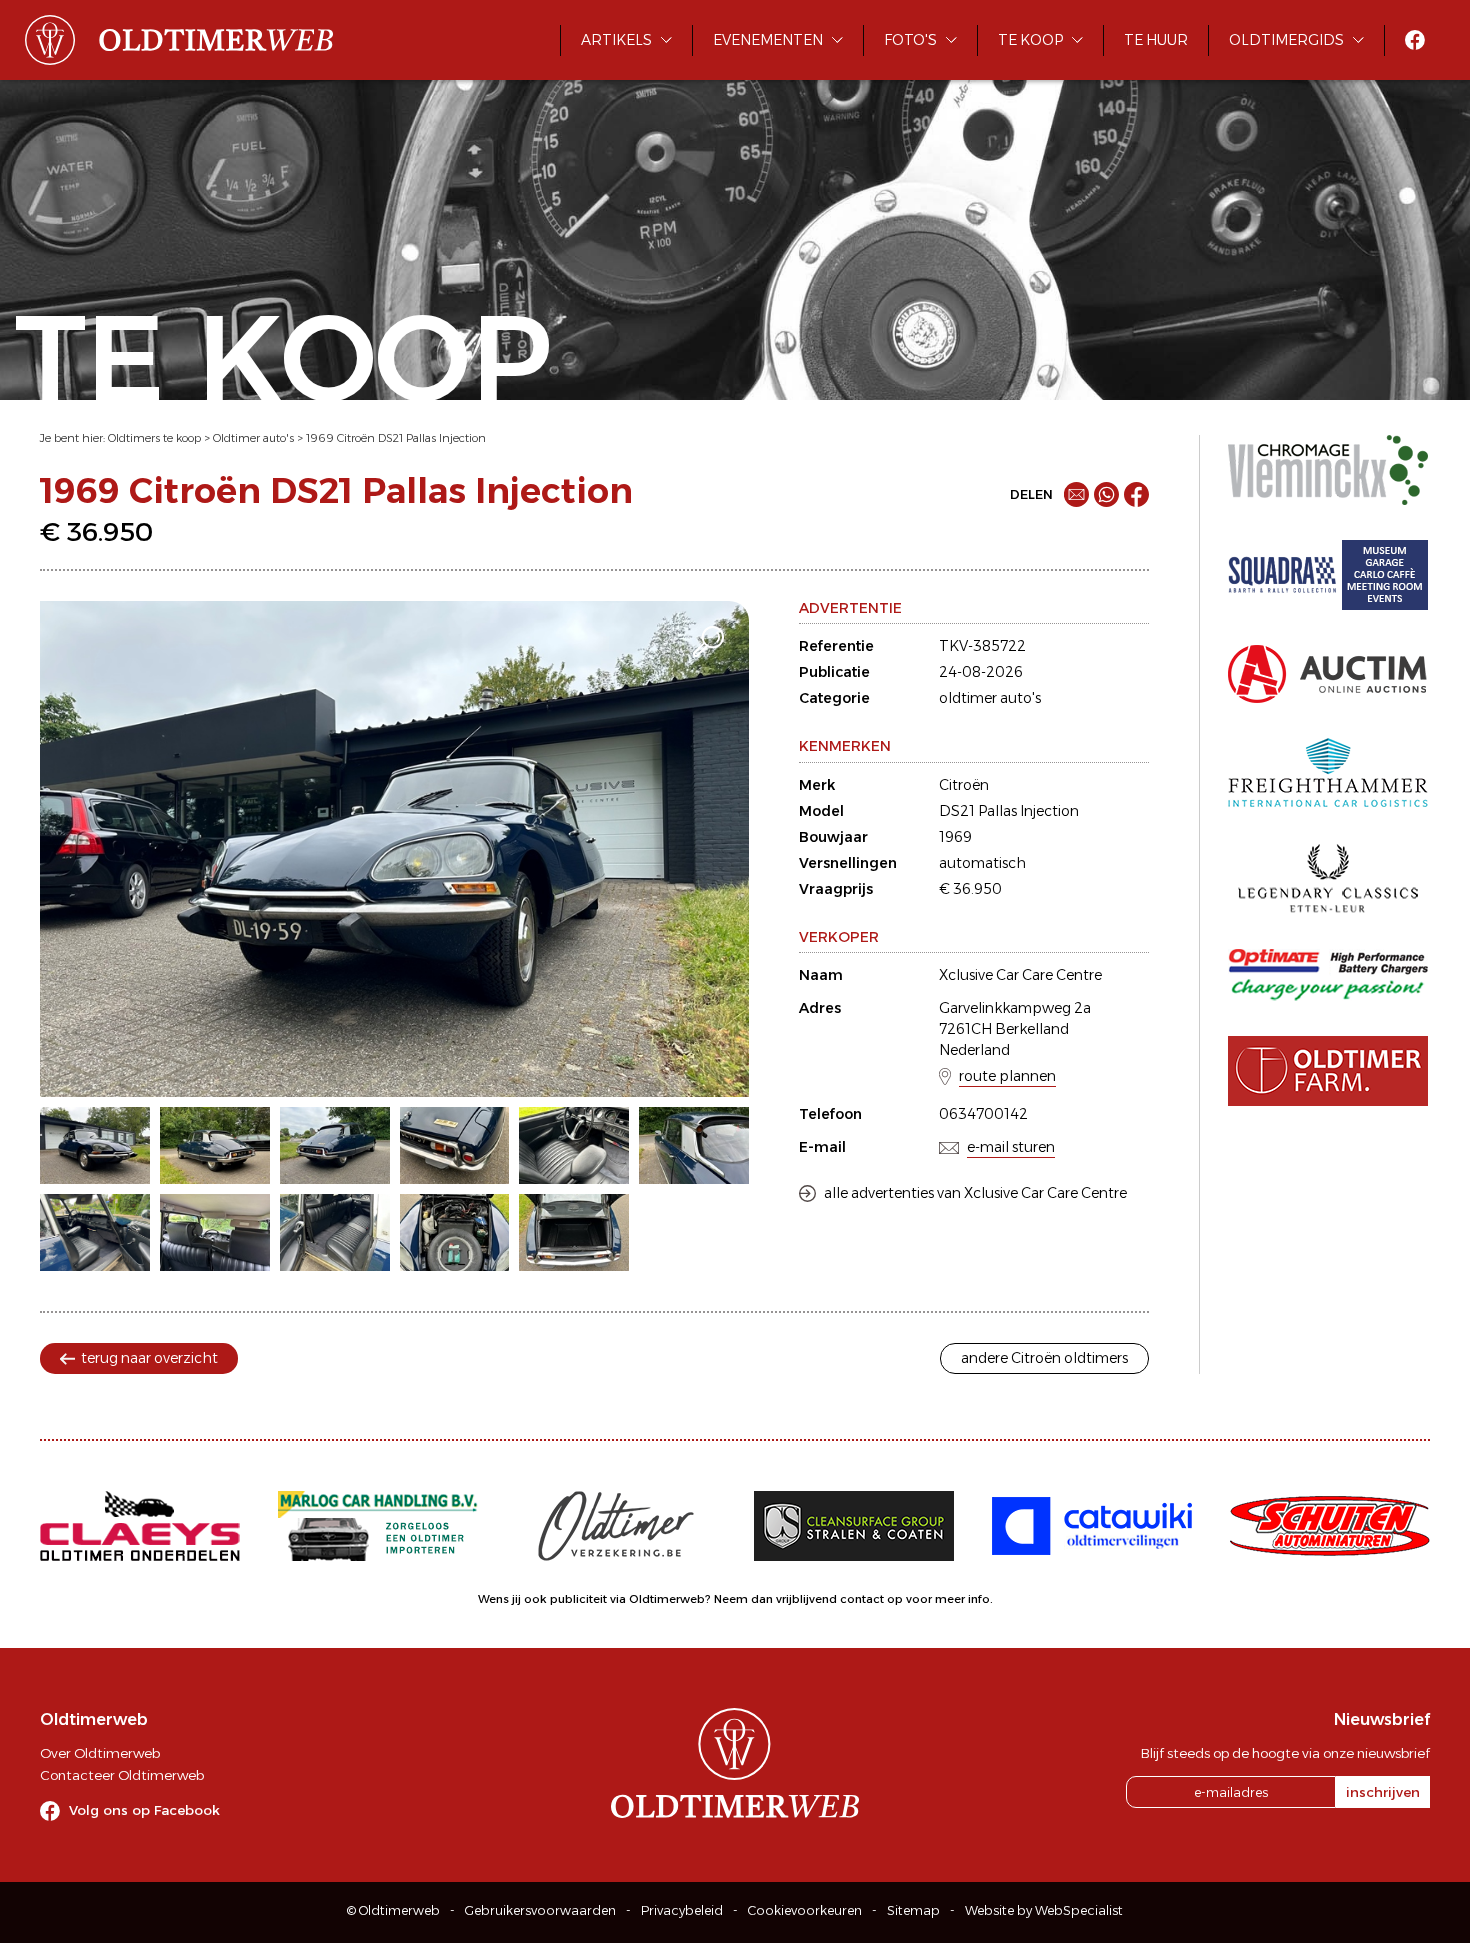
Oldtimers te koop (154, 438)
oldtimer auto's (990, 698)
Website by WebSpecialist (1044, 1910)
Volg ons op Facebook (144, 1810)
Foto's (910, 40)
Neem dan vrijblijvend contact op (808, 1599)
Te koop (1030, 40)
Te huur (1156, 40)
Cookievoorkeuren (805, 1910)
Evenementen (768, 40)
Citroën (964, 785)
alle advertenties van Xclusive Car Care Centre (975, 1193)
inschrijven (1383, 1792)
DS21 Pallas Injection (1009, 811)
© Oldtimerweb (393, 1910)
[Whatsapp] (1106, 494)
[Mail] (1076, 494)
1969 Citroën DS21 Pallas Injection (396, 438)
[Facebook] (1136, 494)
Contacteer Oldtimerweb (122, 1775)
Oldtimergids (1286, 40)
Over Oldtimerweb (100, 1753)
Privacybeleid (682, 1910)
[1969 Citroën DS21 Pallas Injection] (394, 849)
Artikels (616, 40)
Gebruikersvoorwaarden (540, 1910)
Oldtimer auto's (253, 438)
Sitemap (913, 1910)
